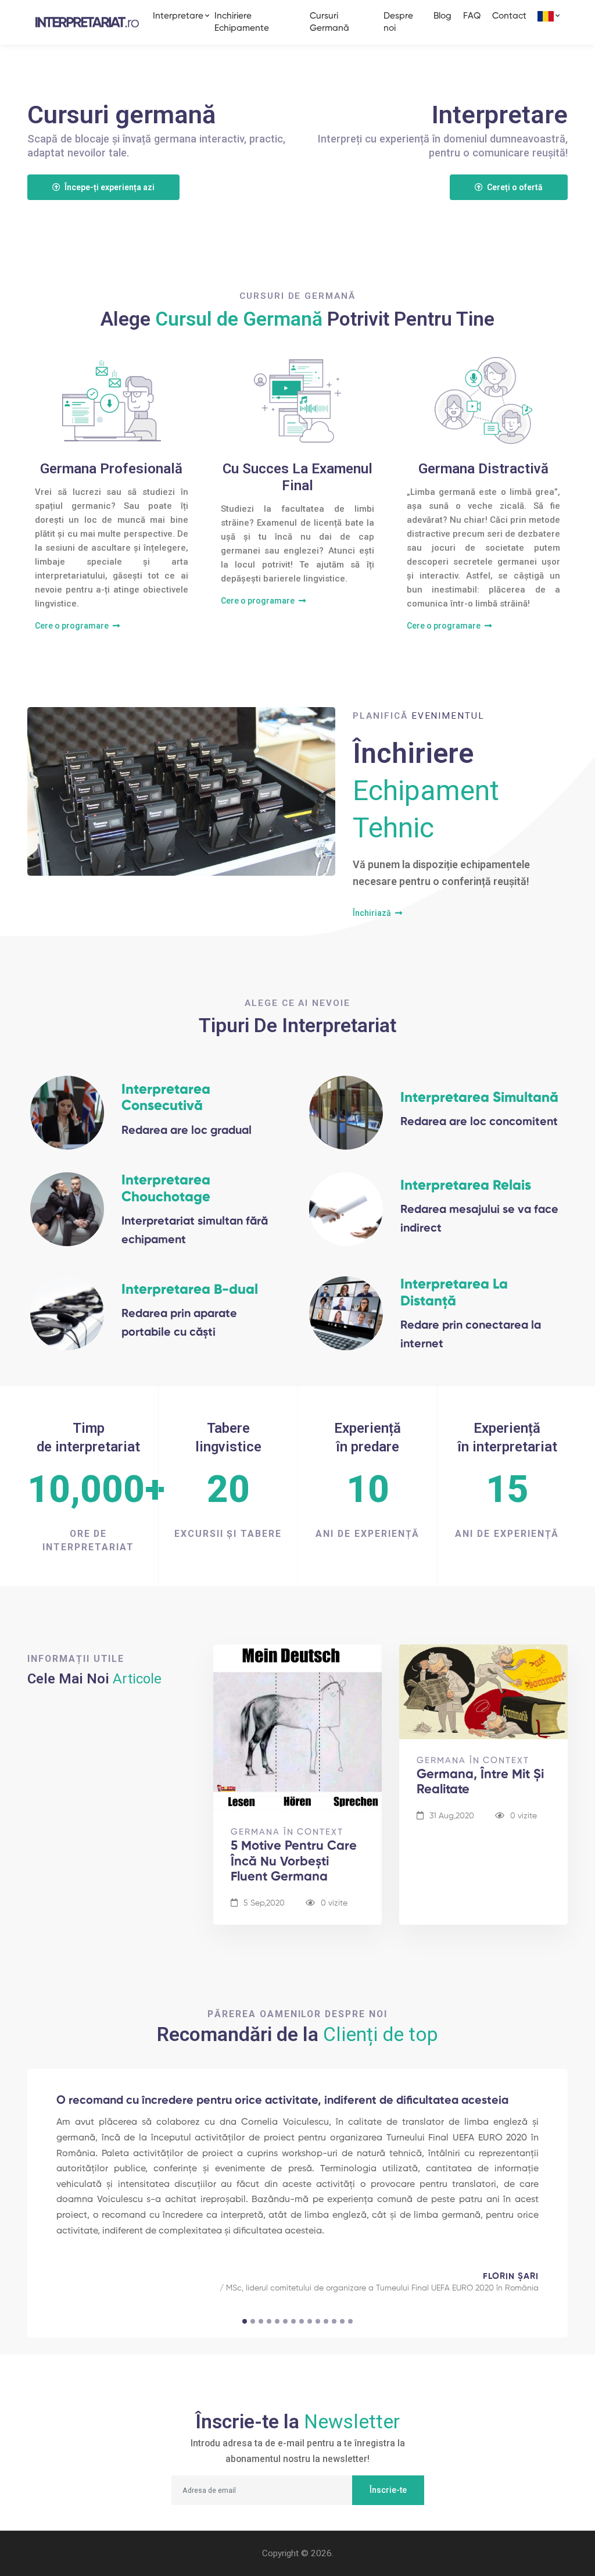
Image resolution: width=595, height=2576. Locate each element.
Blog (442, 16)
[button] (546, 16)
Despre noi (398, 22)
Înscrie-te (388, 2490)
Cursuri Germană (329, 22)
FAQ (472, 16)
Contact (509, 16)
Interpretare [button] (178, 16)
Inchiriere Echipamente (242, 22)
